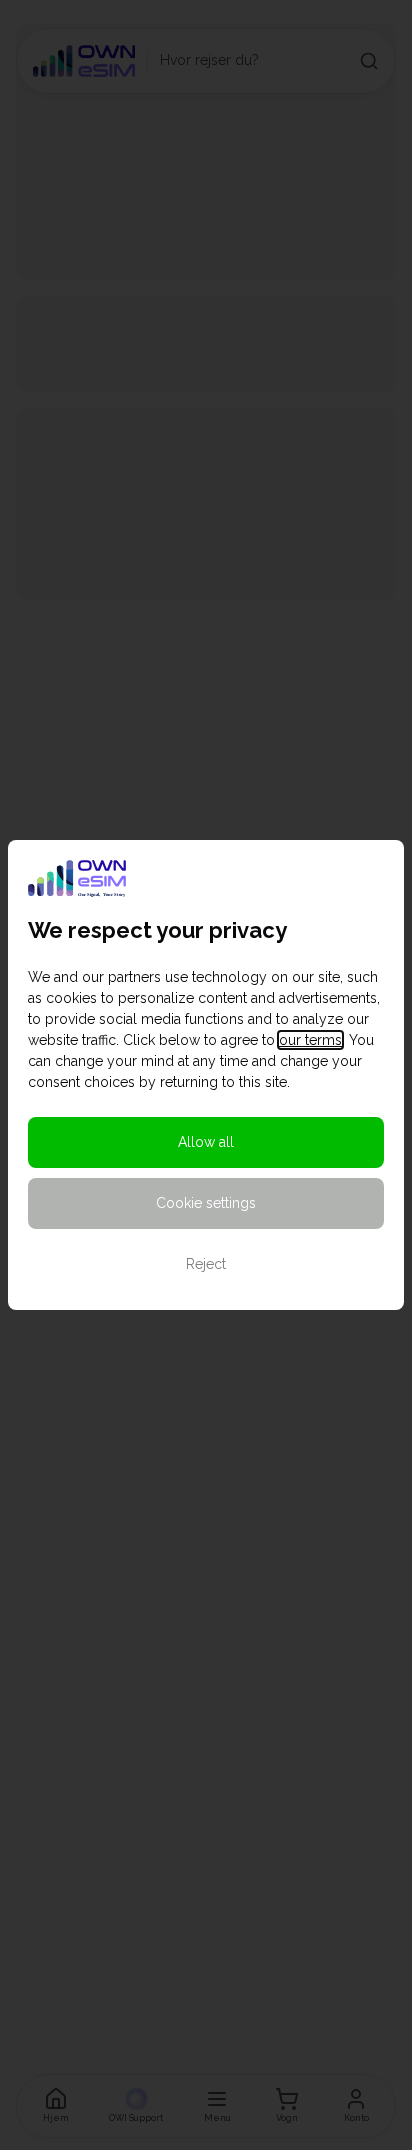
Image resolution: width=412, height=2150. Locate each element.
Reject (206, 1264)
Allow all (206, 1142)
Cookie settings (206, 1203)
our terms (310, 1040)
